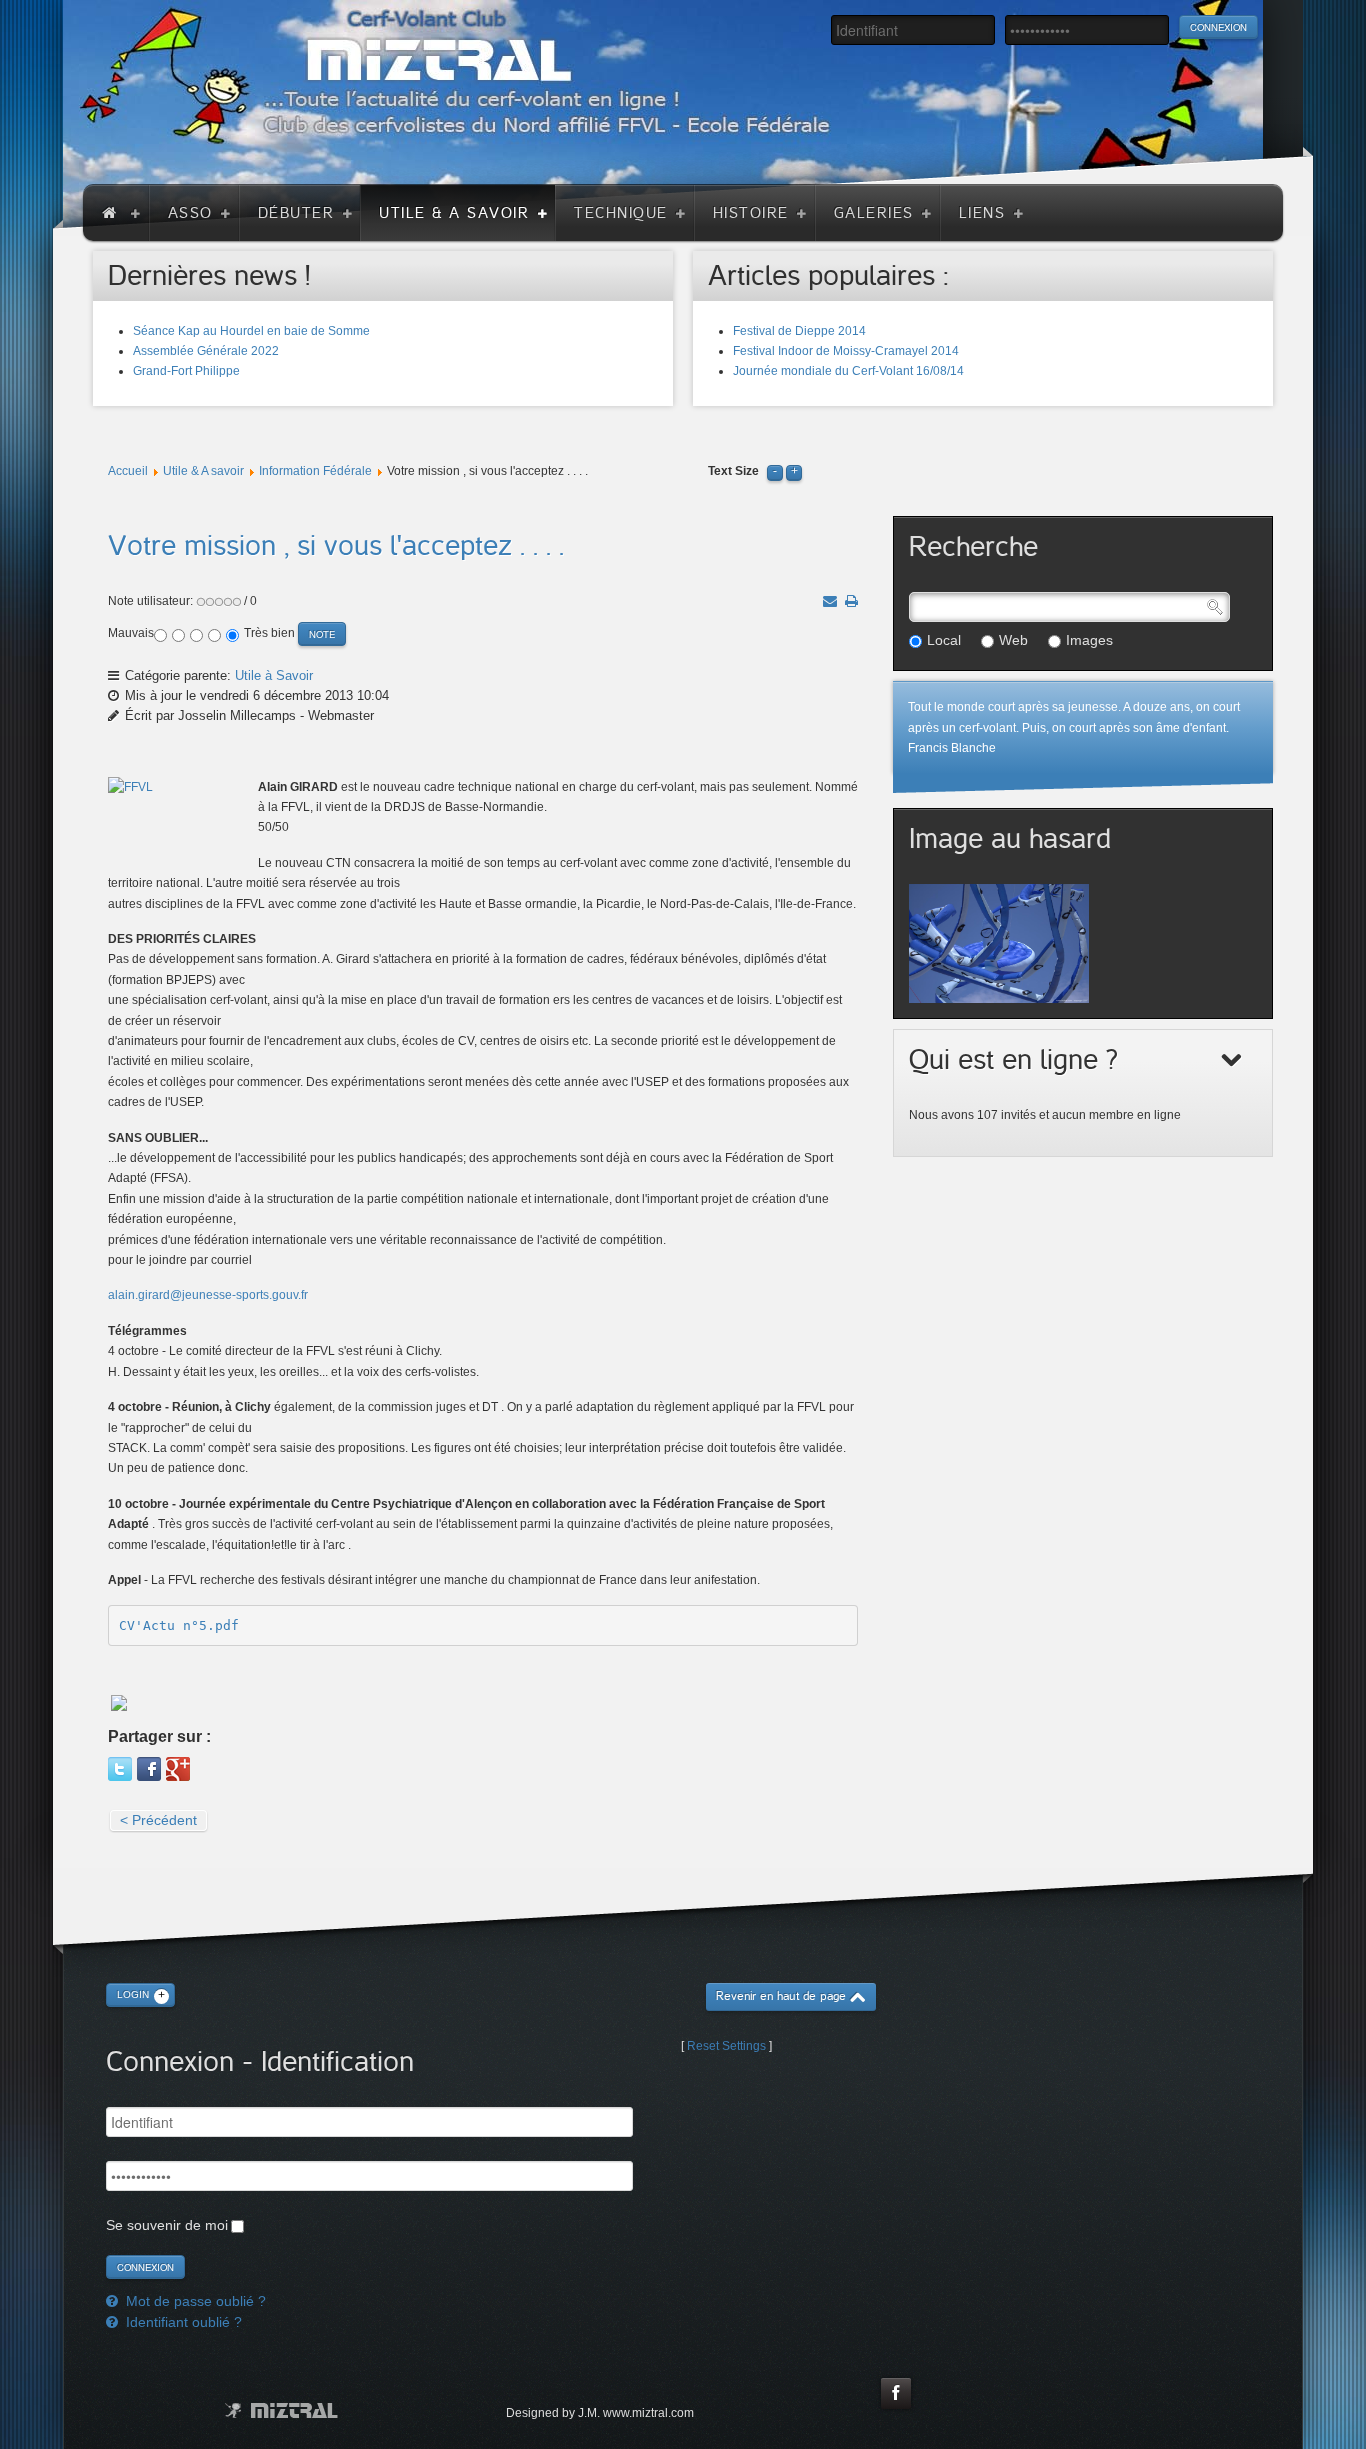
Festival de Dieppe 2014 (799, 331)
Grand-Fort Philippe (186, 371)
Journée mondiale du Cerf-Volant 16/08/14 (848, 371)
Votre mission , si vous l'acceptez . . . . (336, 546)
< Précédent (158, 1820)
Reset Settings (726, 2046)
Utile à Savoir (274, 675)
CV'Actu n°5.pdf (179, 1625)
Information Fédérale (315, 471)
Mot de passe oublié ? (194, 2301)
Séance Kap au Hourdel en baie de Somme (251, 331)
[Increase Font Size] (794, 471)
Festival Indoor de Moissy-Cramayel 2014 (846, 351)
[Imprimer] (851, 601)
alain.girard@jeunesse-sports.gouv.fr (208, 1295)
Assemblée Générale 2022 (206, 351)
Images (1089, 640)
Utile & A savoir (203, 471)
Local (944, 640)
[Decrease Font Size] (775, 471)
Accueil (128, 471)
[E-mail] (830, 601)
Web (1013, 640)
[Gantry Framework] (281, 2410)
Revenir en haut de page (781, 1996)
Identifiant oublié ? (182, 2322)
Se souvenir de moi (167, 2225)
